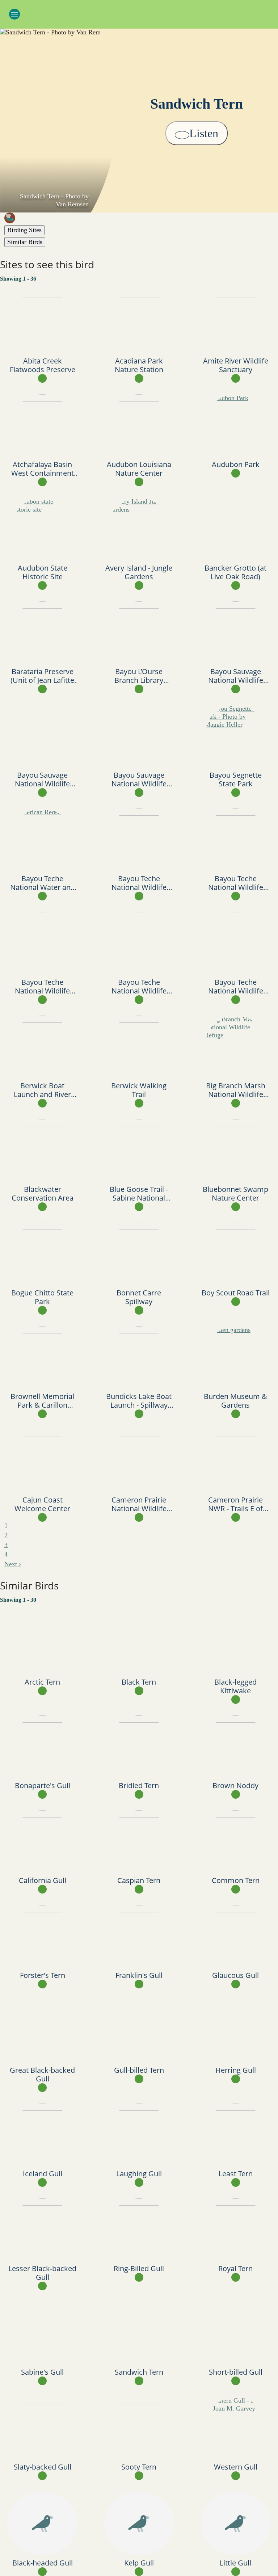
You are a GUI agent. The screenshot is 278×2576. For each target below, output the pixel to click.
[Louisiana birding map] (141, 218)
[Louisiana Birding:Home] (139, 13)
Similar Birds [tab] (25, 242)
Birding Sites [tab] (24, 230)
